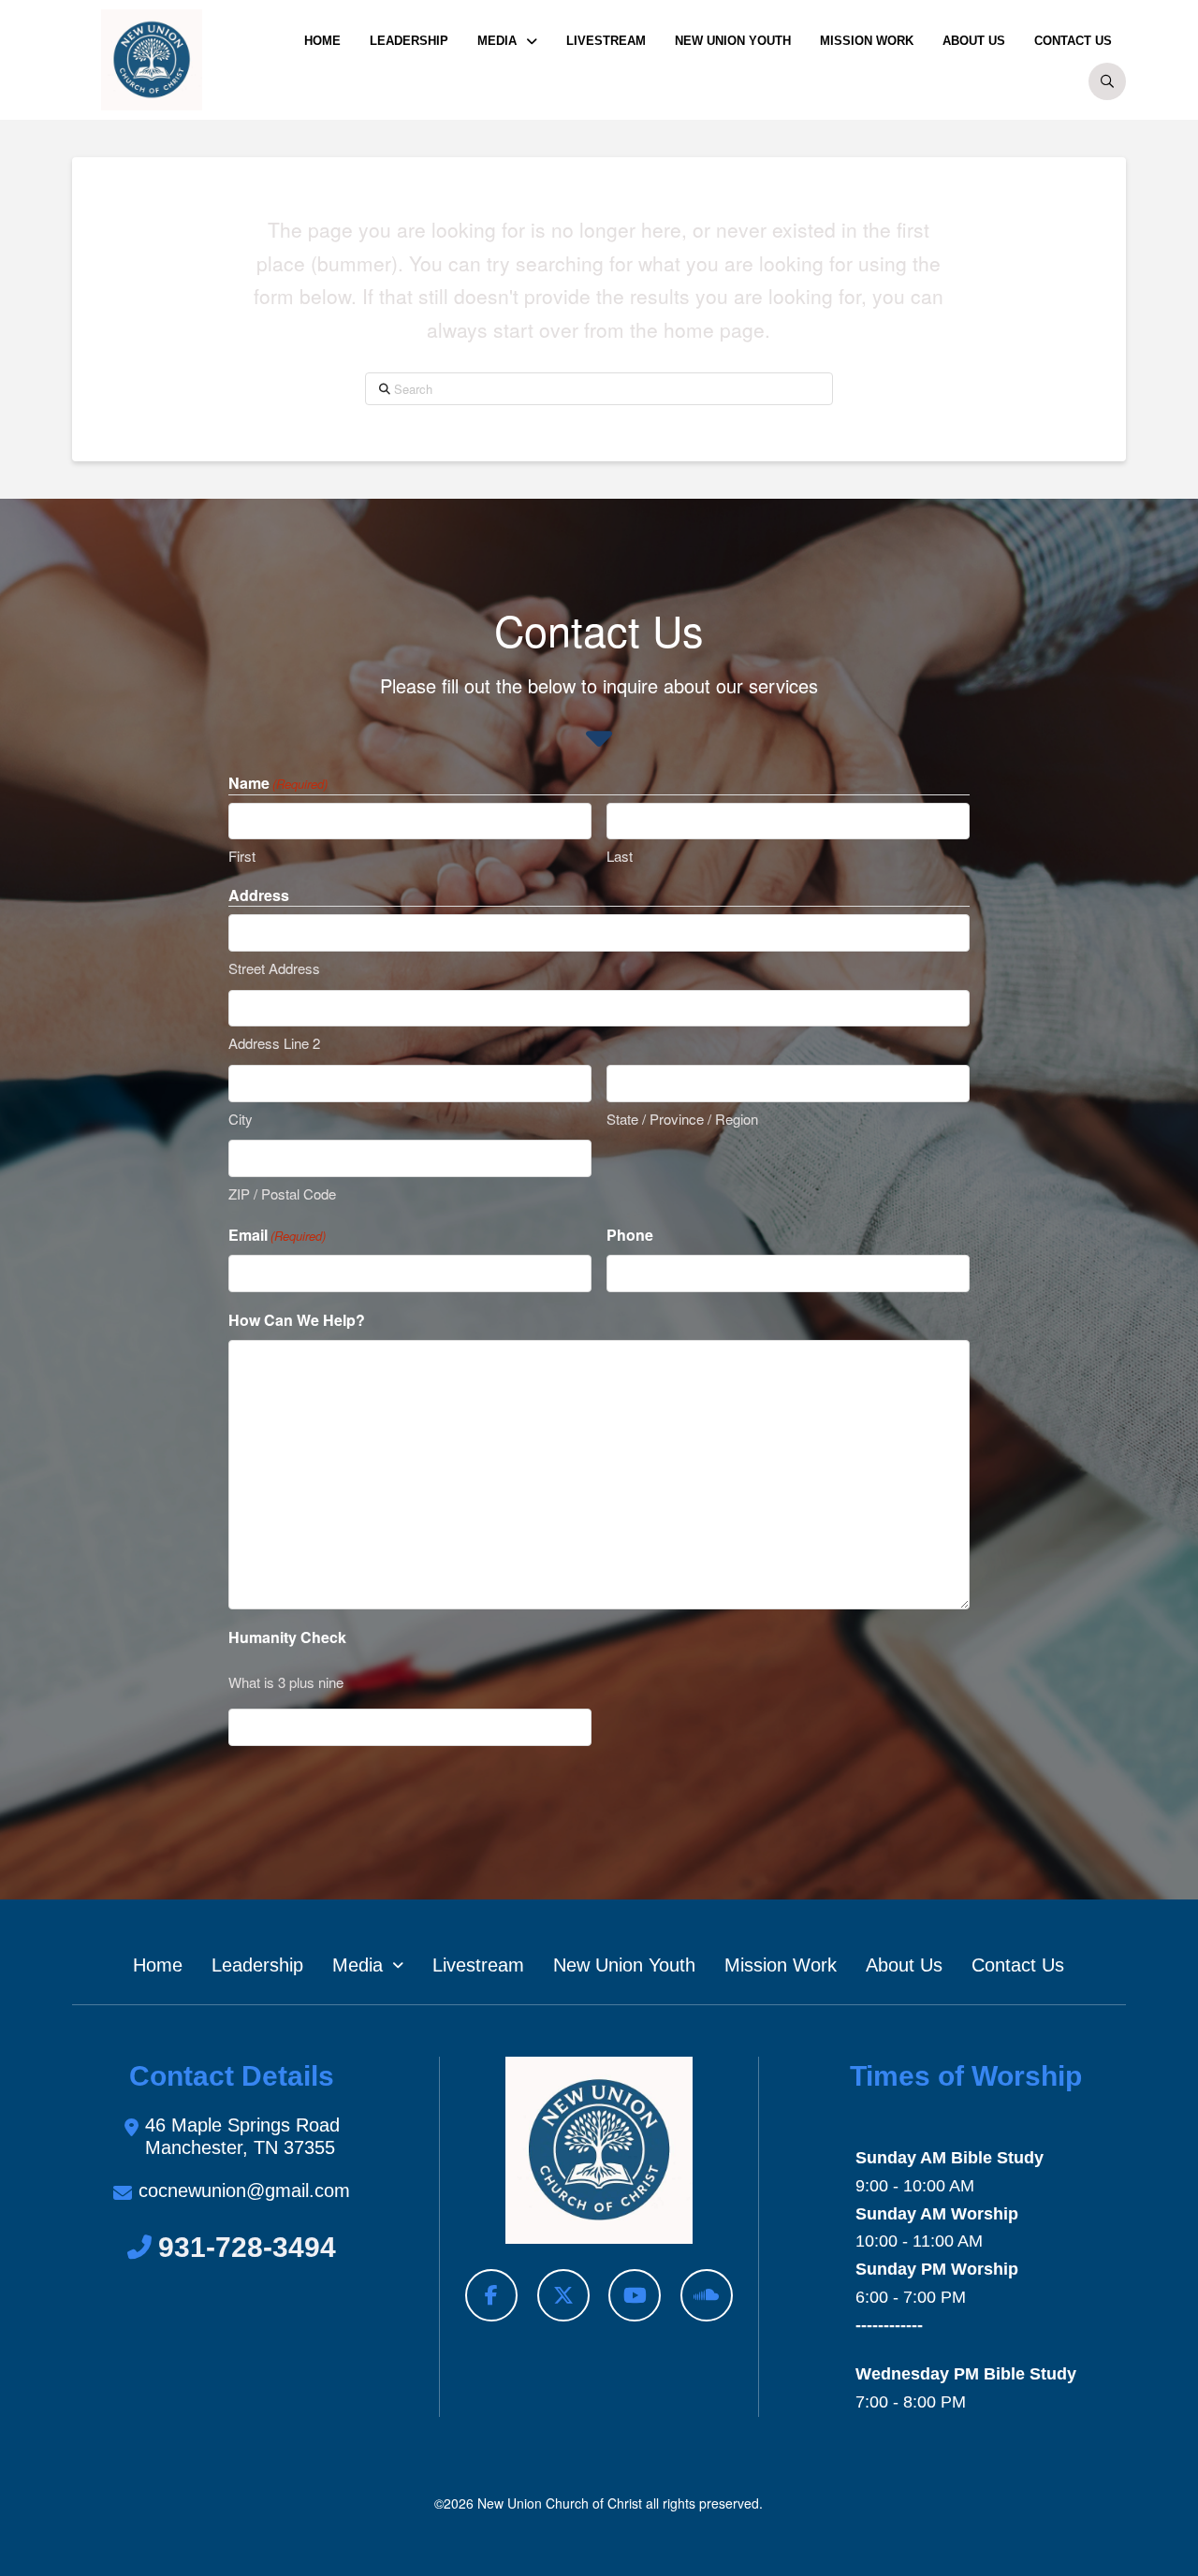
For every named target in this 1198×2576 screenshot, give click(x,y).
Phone (630, 1235)
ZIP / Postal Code (282, 1193)
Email (277, 1235)
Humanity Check (287, 1637)
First (242, 856)
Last (620, 856)
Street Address (274, 968)
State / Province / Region (682, 1119)
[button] (1107, 81)
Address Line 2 (274, 1043)
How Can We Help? (297, 1320)
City (241, 1119)
